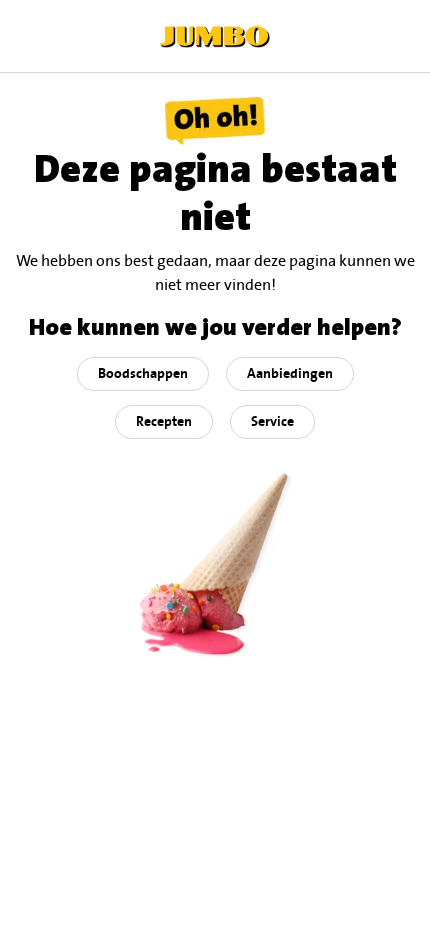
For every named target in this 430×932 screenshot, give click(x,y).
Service (272, 422)
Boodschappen (143, 374)
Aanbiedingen (290, 374)
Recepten (164, 422)
